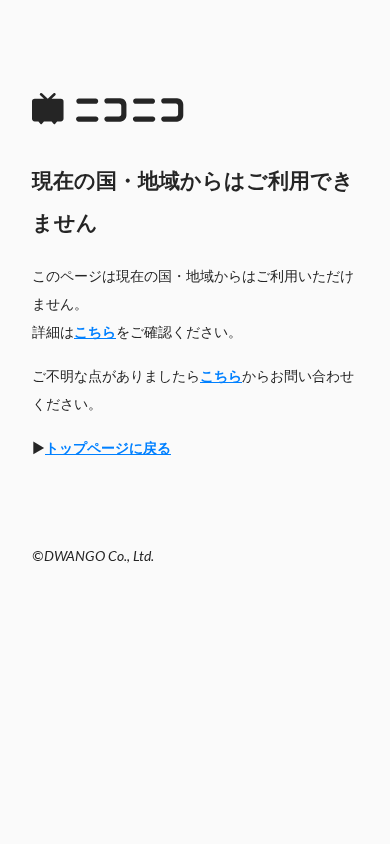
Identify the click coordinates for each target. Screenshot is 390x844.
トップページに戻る (108, 449)
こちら (95, 333)
